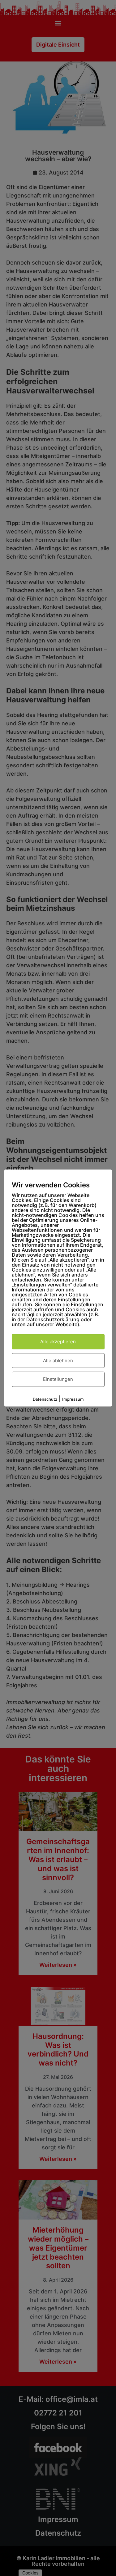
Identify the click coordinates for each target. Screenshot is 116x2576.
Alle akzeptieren (58, 1342)
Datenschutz (45, 1399)
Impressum (73, 1399)
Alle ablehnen (58, 1360)
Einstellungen (58, 1379)
